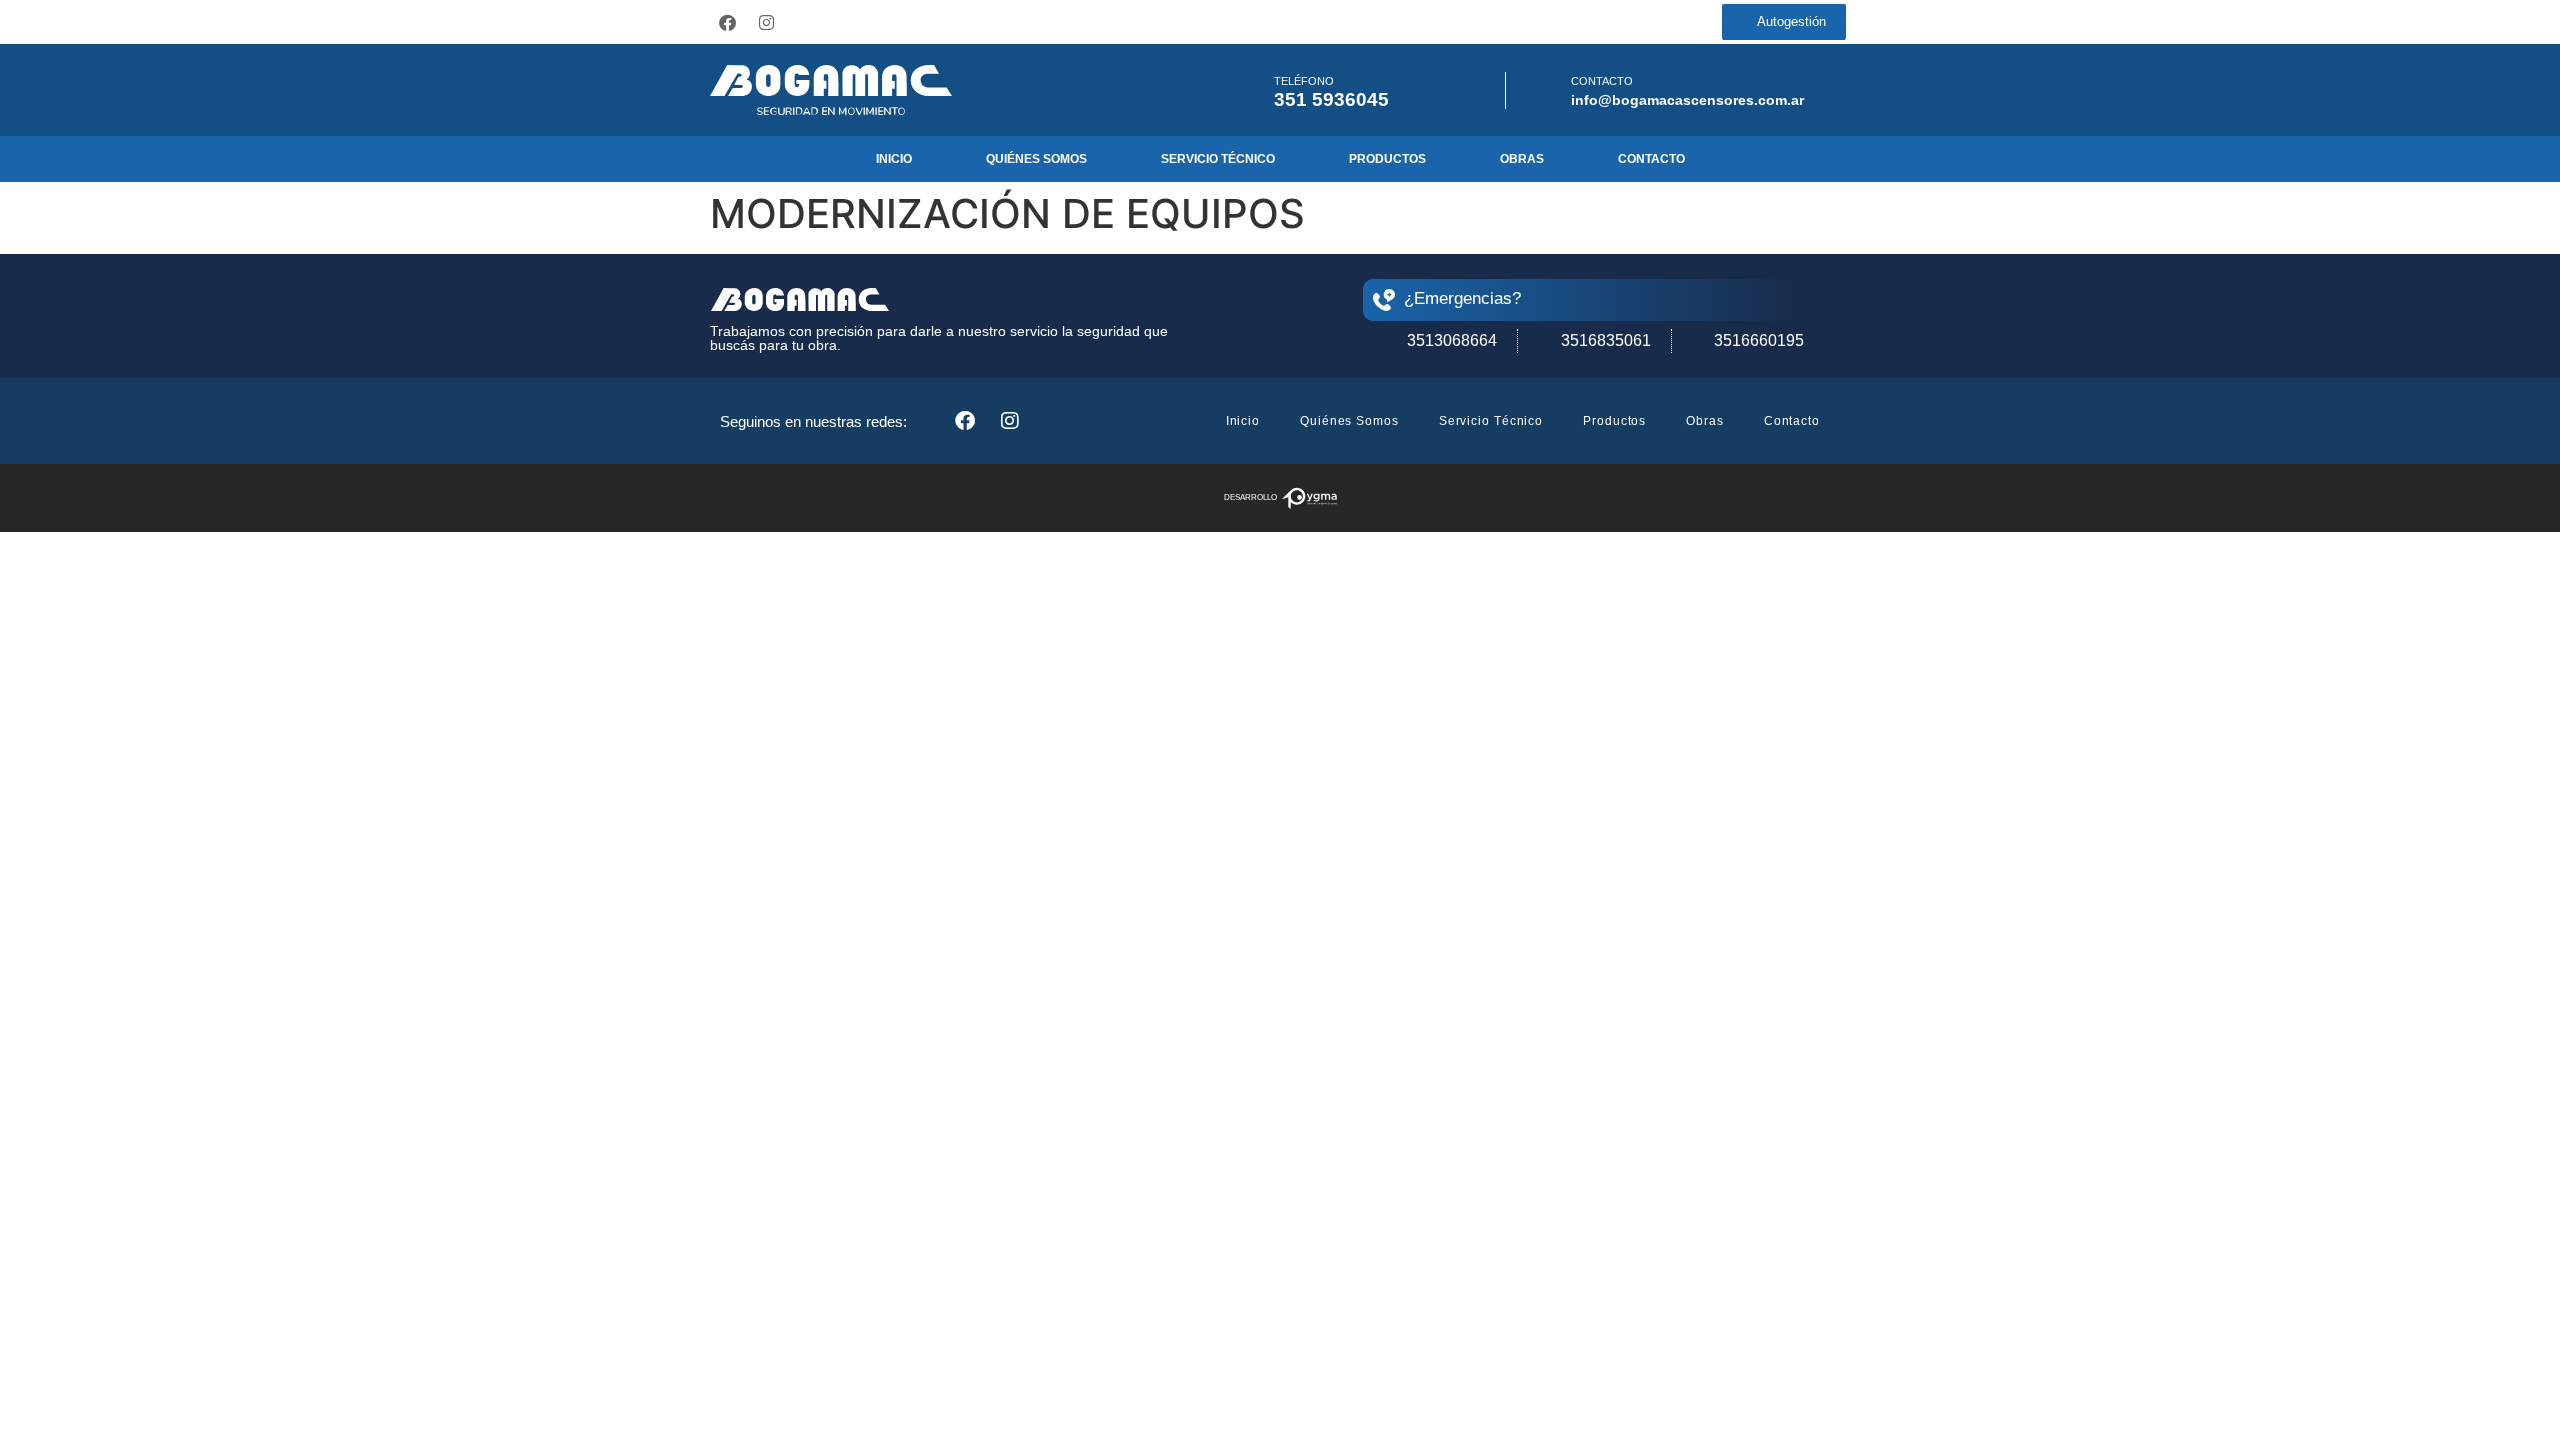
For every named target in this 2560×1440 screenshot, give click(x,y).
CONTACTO (1602, 81)
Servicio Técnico (1218, 159)
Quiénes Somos (1036, 159)
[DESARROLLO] (1309, 498)
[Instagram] (766, 22)
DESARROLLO (1250, 497)
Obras (1522, 159)
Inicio (894, 159)
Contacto (1651, 159)
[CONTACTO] (1544, 90)
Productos (1387, 159)
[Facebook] (727, 22)
